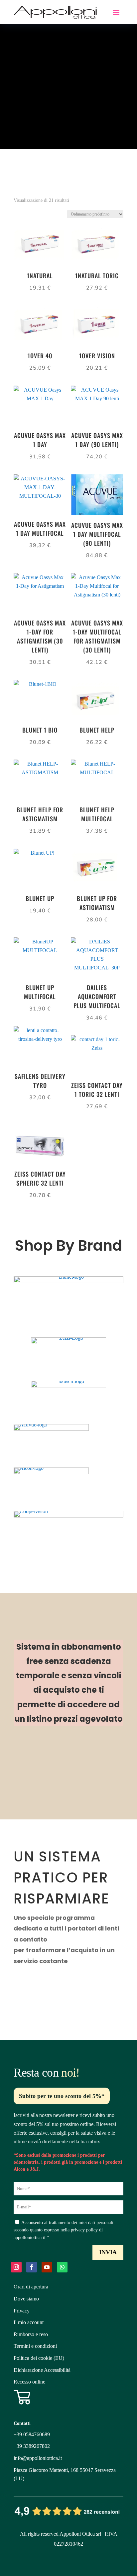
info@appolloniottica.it (38, 2458)
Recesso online (29, 2382)
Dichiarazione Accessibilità (42, 2370)
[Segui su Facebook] (32, 2267)
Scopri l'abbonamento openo (62, 1760)
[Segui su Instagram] (16, 2267)
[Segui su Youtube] (47, 2267)
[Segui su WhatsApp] (62, 2267)
